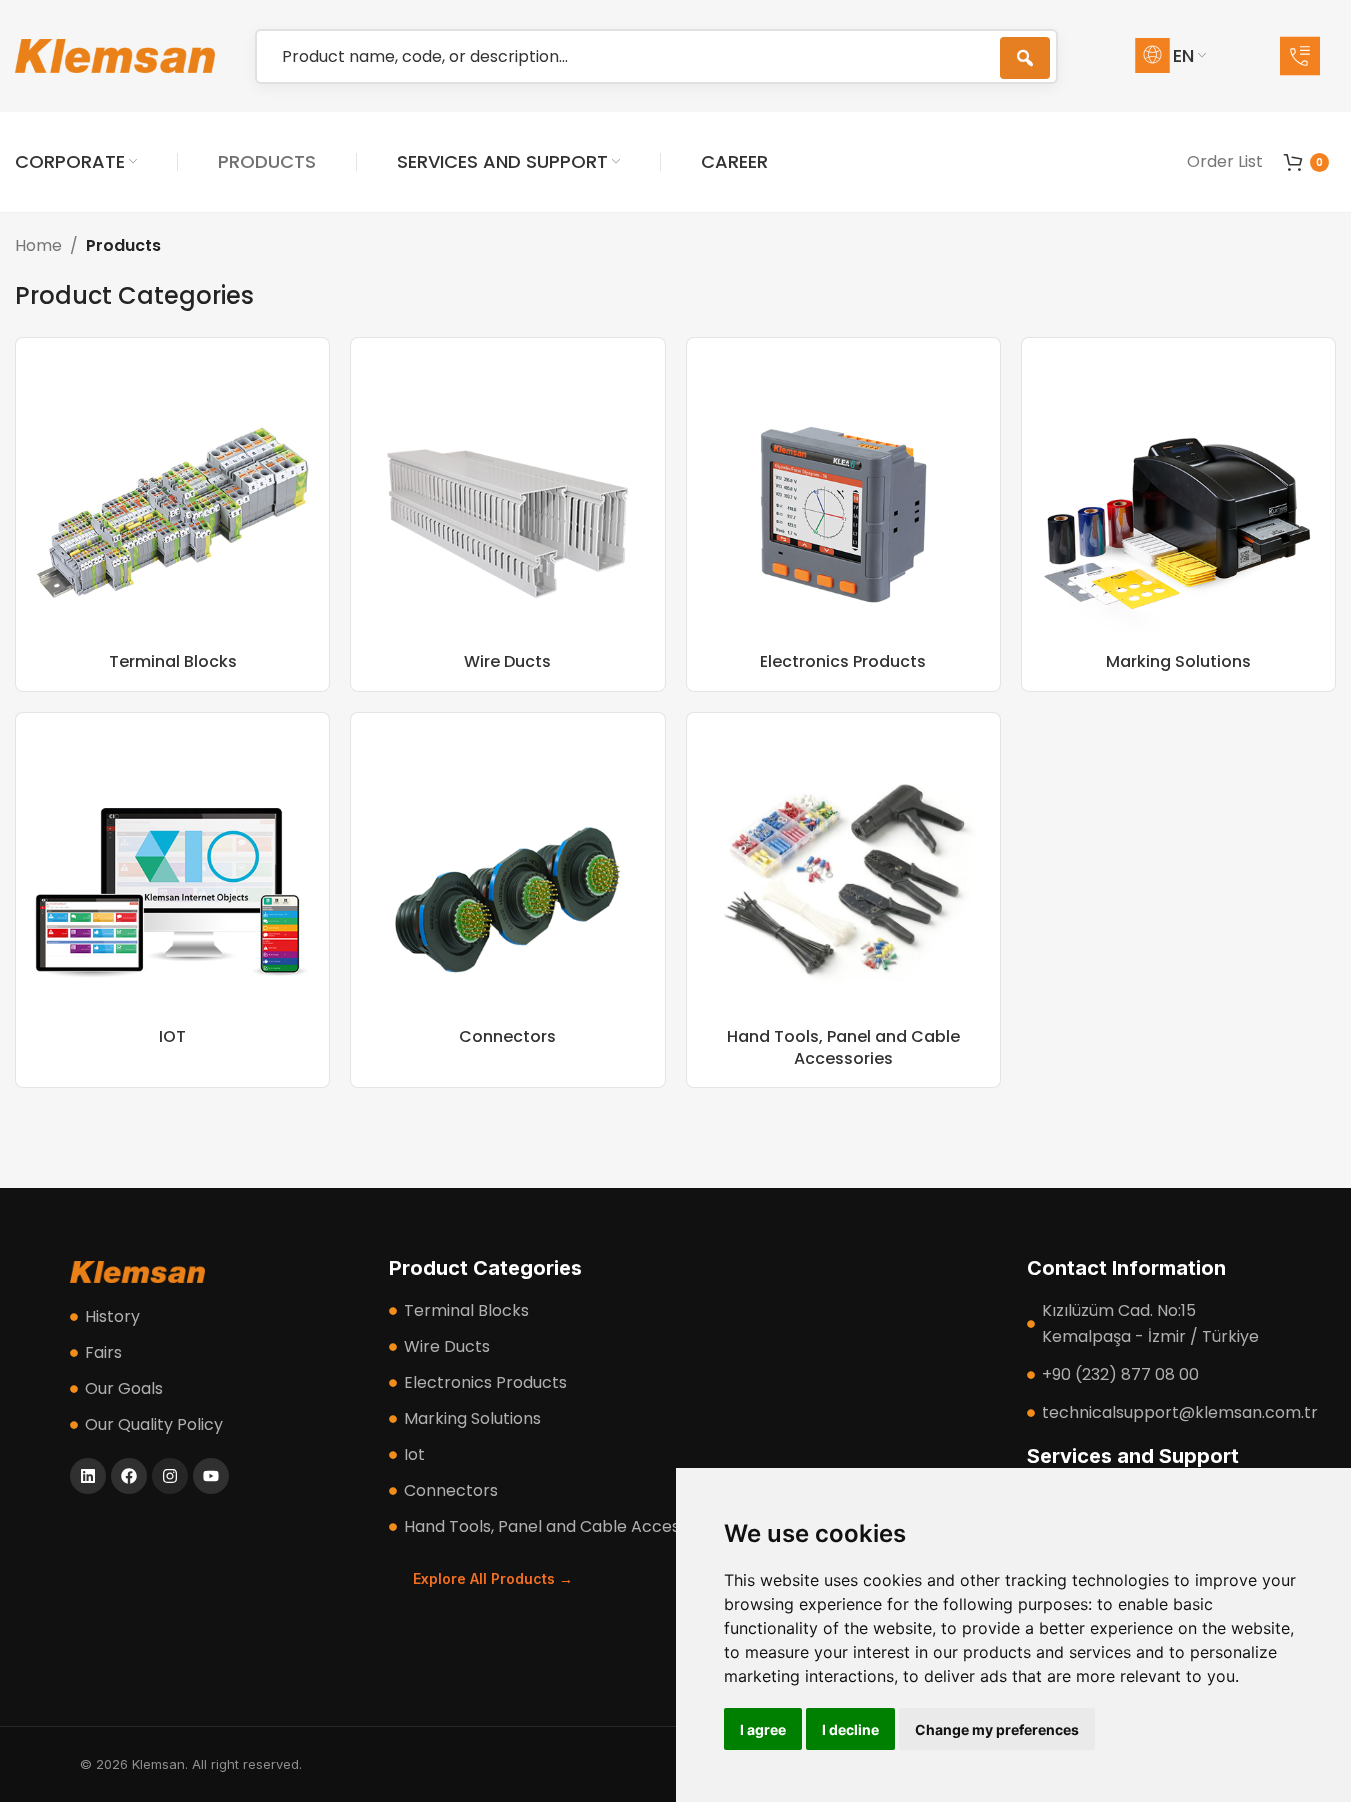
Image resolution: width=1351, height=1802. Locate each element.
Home (38, 245)
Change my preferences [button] (997, 1729)
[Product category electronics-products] (843, 514)
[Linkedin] (88, 1476)
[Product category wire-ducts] (507, 514)
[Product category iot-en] (172, 900)
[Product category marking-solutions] (1178, 514)
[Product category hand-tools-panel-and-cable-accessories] (843, 900)
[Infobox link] (1308, 56)
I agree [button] (763, 1729)
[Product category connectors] (507, 900)
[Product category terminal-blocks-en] (172, 514)
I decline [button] (850, 1729)
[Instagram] (170, 1476)
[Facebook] (129, 1476)
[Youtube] (211, 1476)
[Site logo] (115, 54)
